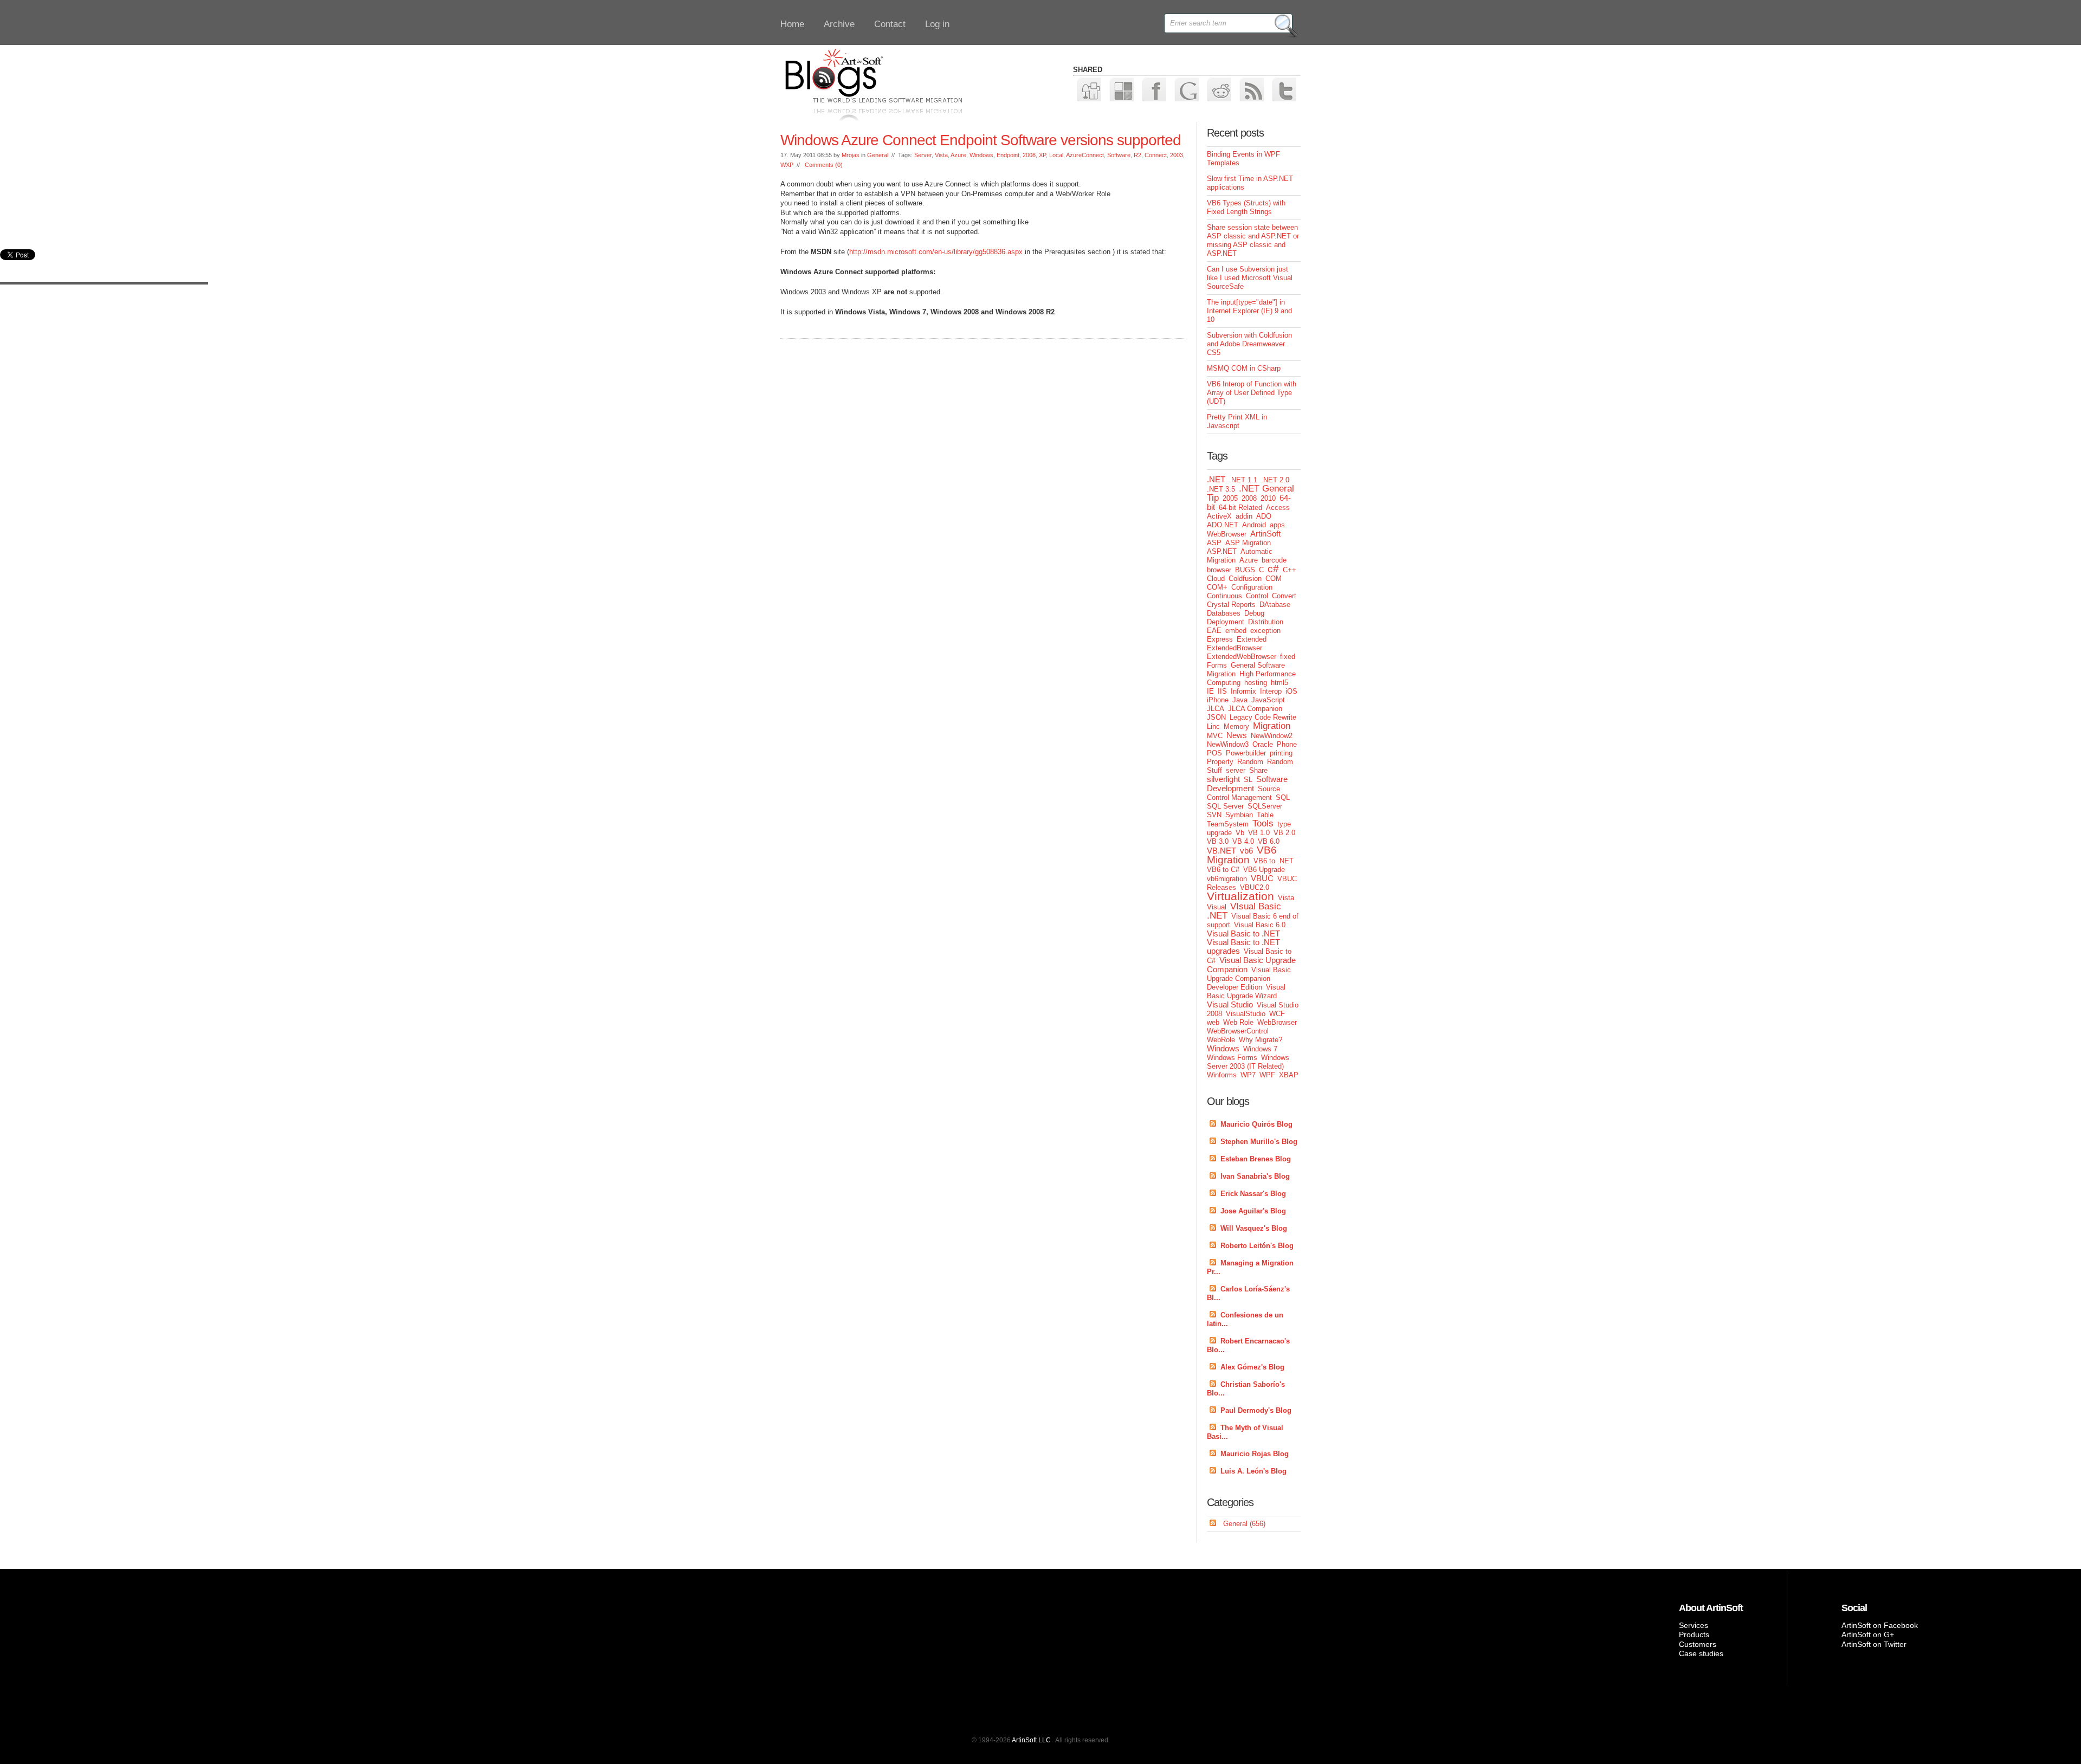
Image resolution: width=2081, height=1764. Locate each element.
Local (1056, 155)
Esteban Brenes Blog (1256, 1159)
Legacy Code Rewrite (1263, 717)
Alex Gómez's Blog (1252, 1367)
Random (1250, 762)
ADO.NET (1223, 525)
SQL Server (1225, 806)
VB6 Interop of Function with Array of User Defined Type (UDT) (1252, 393)
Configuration (1252, 587)
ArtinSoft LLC (1031, 1740)
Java (1240, 700)
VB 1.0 (1259, 833)
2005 (1230, 498)
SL (1248, 780)
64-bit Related (1240, 508)
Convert (1284, 596)
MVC (1215, 736)
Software (1119, 155)
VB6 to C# (1223, 870)
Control (1257, 596)
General (878, 155)
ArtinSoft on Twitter (1874, 1644)
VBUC (1262, 878)
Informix (1243, 691)
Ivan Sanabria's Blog (1255, 1176)
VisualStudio (1246, 1014)
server (1236, 770)
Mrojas (851, 155)
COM (1274, 579)
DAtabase (1275, 605)
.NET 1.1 (1243, 480)
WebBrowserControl (1238, 1031)
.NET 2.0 (1275, 480)
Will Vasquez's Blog (1254, 1228)
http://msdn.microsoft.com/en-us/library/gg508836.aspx (936, 252)
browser (1219, 570)
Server (923, 155)
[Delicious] (1121, 89)
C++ (1290, 570)
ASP (1214, 543)
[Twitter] (1284, 89)
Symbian (1239, 815)
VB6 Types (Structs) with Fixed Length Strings (1246, 207)
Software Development (1247, 784)
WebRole (1221, 1040)
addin (1244, 516)
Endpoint (1008, 155)
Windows (981, 155)
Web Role (1238, 1022)
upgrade (1219, 833)
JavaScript (1268, 700)
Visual (1217, 907)
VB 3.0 (1218, 841)
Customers (1698, 1644)
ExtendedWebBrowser (1242, 657)
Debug (1254, 613)
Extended (1252, 639)
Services (1694, 1625)
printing (1281, 753)
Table (1265, 815)
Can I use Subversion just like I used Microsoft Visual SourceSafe (1250, 278)
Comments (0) (824, 165)
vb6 (1246, 851)
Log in (937, 24)
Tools (1263, 823)
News (1237, 735)
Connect (1156, 155)
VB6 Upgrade (1264, 870)
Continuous (1224, 596)
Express (1220, 639)
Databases (1224, 613)
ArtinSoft (1265, 534)
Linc (1213, 726)
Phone (1287, 744)
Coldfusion (1245, 579)
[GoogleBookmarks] (1186, 89)
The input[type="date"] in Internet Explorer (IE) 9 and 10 (1249, 311)
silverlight (1223, 779)
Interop (1271, 691)
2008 (1029, 155)
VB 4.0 (1243, 841)
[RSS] (1251, 89)
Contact (890, 24)
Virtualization (1240, 896)
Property (1220, 762)
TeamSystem (1228, 824)
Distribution (1266, 622)
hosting (1256, 683)
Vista (941, 155)
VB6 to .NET (1274, 861)
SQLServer (1265, 806)
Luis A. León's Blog (1253, 1471)
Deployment (1226, 622)
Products (1694, 1634)
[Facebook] (1153, 89)
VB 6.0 (1269, 841)
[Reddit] (1219, 89)
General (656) (1244, 1524)
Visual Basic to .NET (1243, 933)
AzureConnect (1085, 155)
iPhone (1218, 700)
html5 (1279, 683)
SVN (1214, 815)
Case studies (1701, 1653)
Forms (1217, 665)
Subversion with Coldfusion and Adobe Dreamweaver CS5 (1249, 344)
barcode (1274, 560)
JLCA (1216, 709)
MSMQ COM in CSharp (1244, 368)
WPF (1267, 1075)
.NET (1216, 479)
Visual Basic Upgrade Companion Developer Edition (1249, 978)
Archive (839, 24)
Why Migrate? (1261, 1040)
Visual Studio (1230, 1004)
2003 (1177, 155)
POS (1214, 753)
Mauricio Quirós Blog (1256, 1124)
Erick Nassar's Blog (1253, 1194)
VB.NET (1222, 851)
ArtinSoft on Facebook (1880, 1625)
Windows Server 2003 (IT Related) (1248, 1062)
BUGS (1245, 570)
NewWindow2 (1272, 736)
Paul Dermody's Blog (1256, 1410)
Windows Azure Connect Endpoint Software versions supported (981, 140)
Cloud (1216, 579)
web (1213, 1022)
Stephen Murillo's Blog (1259, 1142)
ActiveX (1219, 516)
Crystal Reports (1231, 605)
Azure (958, 155)
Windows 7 (1260, 1049)
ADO (1264, 516)
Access (1278, 508)
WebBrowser (1277, 1022)
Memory (1236, 726)
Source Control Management (1243, 793)
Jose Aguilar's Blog (1253, 1211)
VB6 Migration (1242, 855)
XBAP (1289, 1075)
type (1284, 824)
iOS (1291, 691)
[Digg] (1088, 89)
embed (1236, 631)
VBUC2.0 (1255, 887)
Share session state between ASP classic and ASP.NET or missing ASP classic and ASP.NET (1253, 240)
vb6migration (1227, 879)
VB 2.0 (1284, 833)
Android (1254, 525)
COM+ (1217, 587)
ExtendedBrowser (1235, 648)
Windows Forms (1232, 1058)
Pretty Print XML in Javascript (1237, 421)
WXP (787, 165)
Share (1258, 770)
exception (1265, 631)
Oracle (1263, 744)
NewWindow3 (1228, 744)
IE (1210, 691)
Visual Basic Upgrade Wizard (1246, 991)
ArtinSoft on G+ (1868, 1634)
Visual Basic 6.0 (1260, 925)
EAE (1214, 631)
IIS (1222, 691)
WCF (1277, 1014)
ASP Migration (1248, 543)
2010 (1268, 498)
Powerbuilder (1246, 753)
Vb (1240, 833)
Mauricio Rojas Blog (1255, 1454)
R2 (1138, 155)
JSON (1216, 717)
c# (1273, 569)
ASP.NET (1222, 551)
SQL (1283, 797)
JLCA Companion (1255, 709)
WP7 (1248, 1075)
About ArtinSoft (1711, 1608)
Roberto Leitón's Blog (1257, 1246)
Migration (1272, 726)
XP (1042, 155)
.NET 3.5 (1221, 489)
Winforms (1222, 1075)
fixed (1288, 657)
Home (792, 24)
